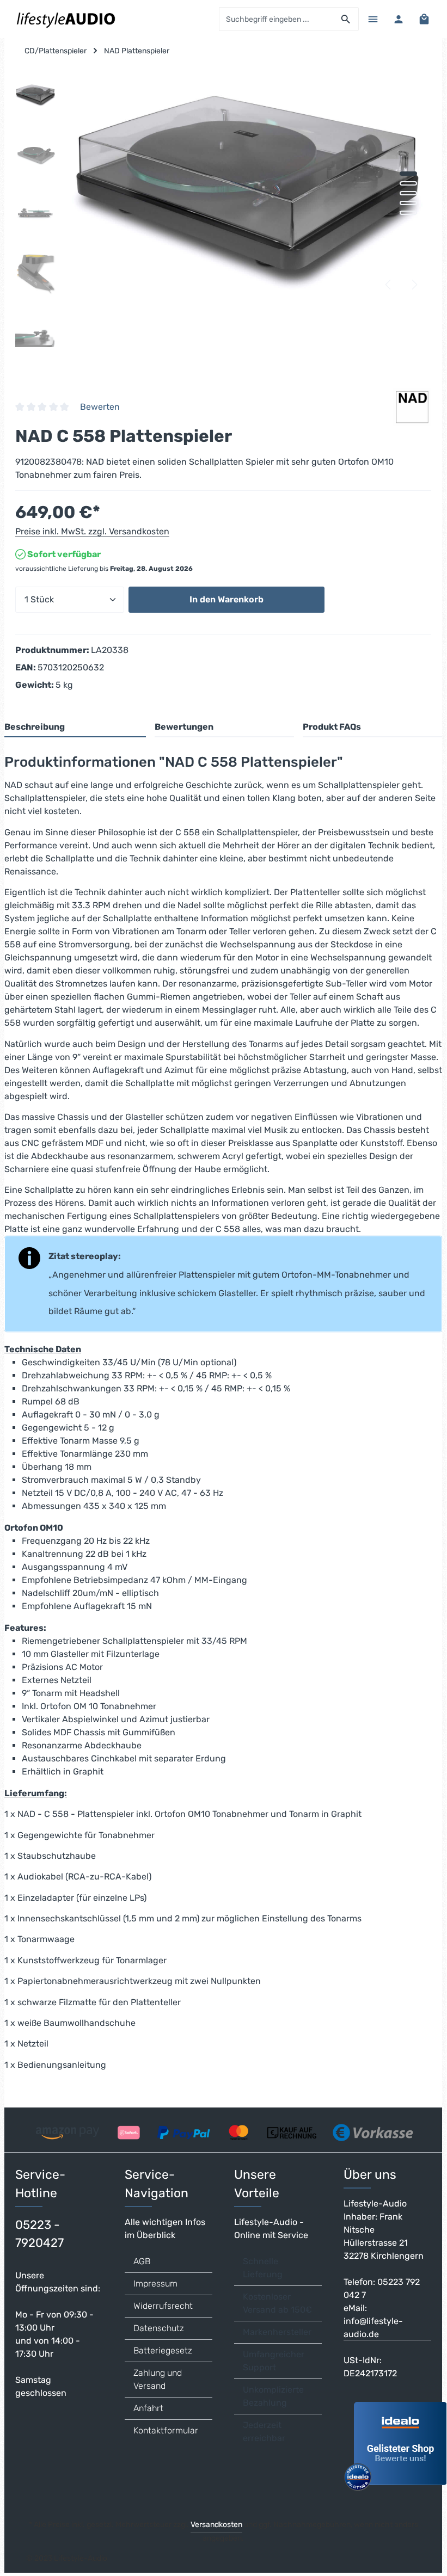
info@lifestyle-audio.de (373, 2328)
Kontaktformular (166, 2430)
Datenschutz (159, 2328)
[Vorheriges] (389, 285)
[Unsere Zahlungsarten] (223, 2129)
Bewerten (100, 407)
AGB (142, 2261)
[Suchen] (346, 19)
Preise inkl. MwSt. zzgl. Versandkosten (92, 531)
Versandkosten (216, 2525)
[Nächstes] (414, 285)
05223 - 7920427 (39, 2234)
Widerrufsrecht (163, 2306)
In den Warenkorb (226, 599)
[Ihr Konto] (398, 19)
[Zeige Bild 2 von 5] (408, 183)
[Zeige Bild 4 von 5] (408, 203)
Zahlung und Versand (158, 2379)
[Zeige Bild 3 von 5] (408, 193)
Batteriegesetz (163, 2350)
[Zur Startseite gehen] (65, 19)
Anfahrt (148, 2408)
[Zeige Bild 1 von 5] (408, 174)
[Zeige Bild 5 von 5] (408, 213)
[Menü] (373, 19)
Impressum (155, 2284)
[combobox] (276, 19)
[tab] (75, 728)
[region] (223, 217)
